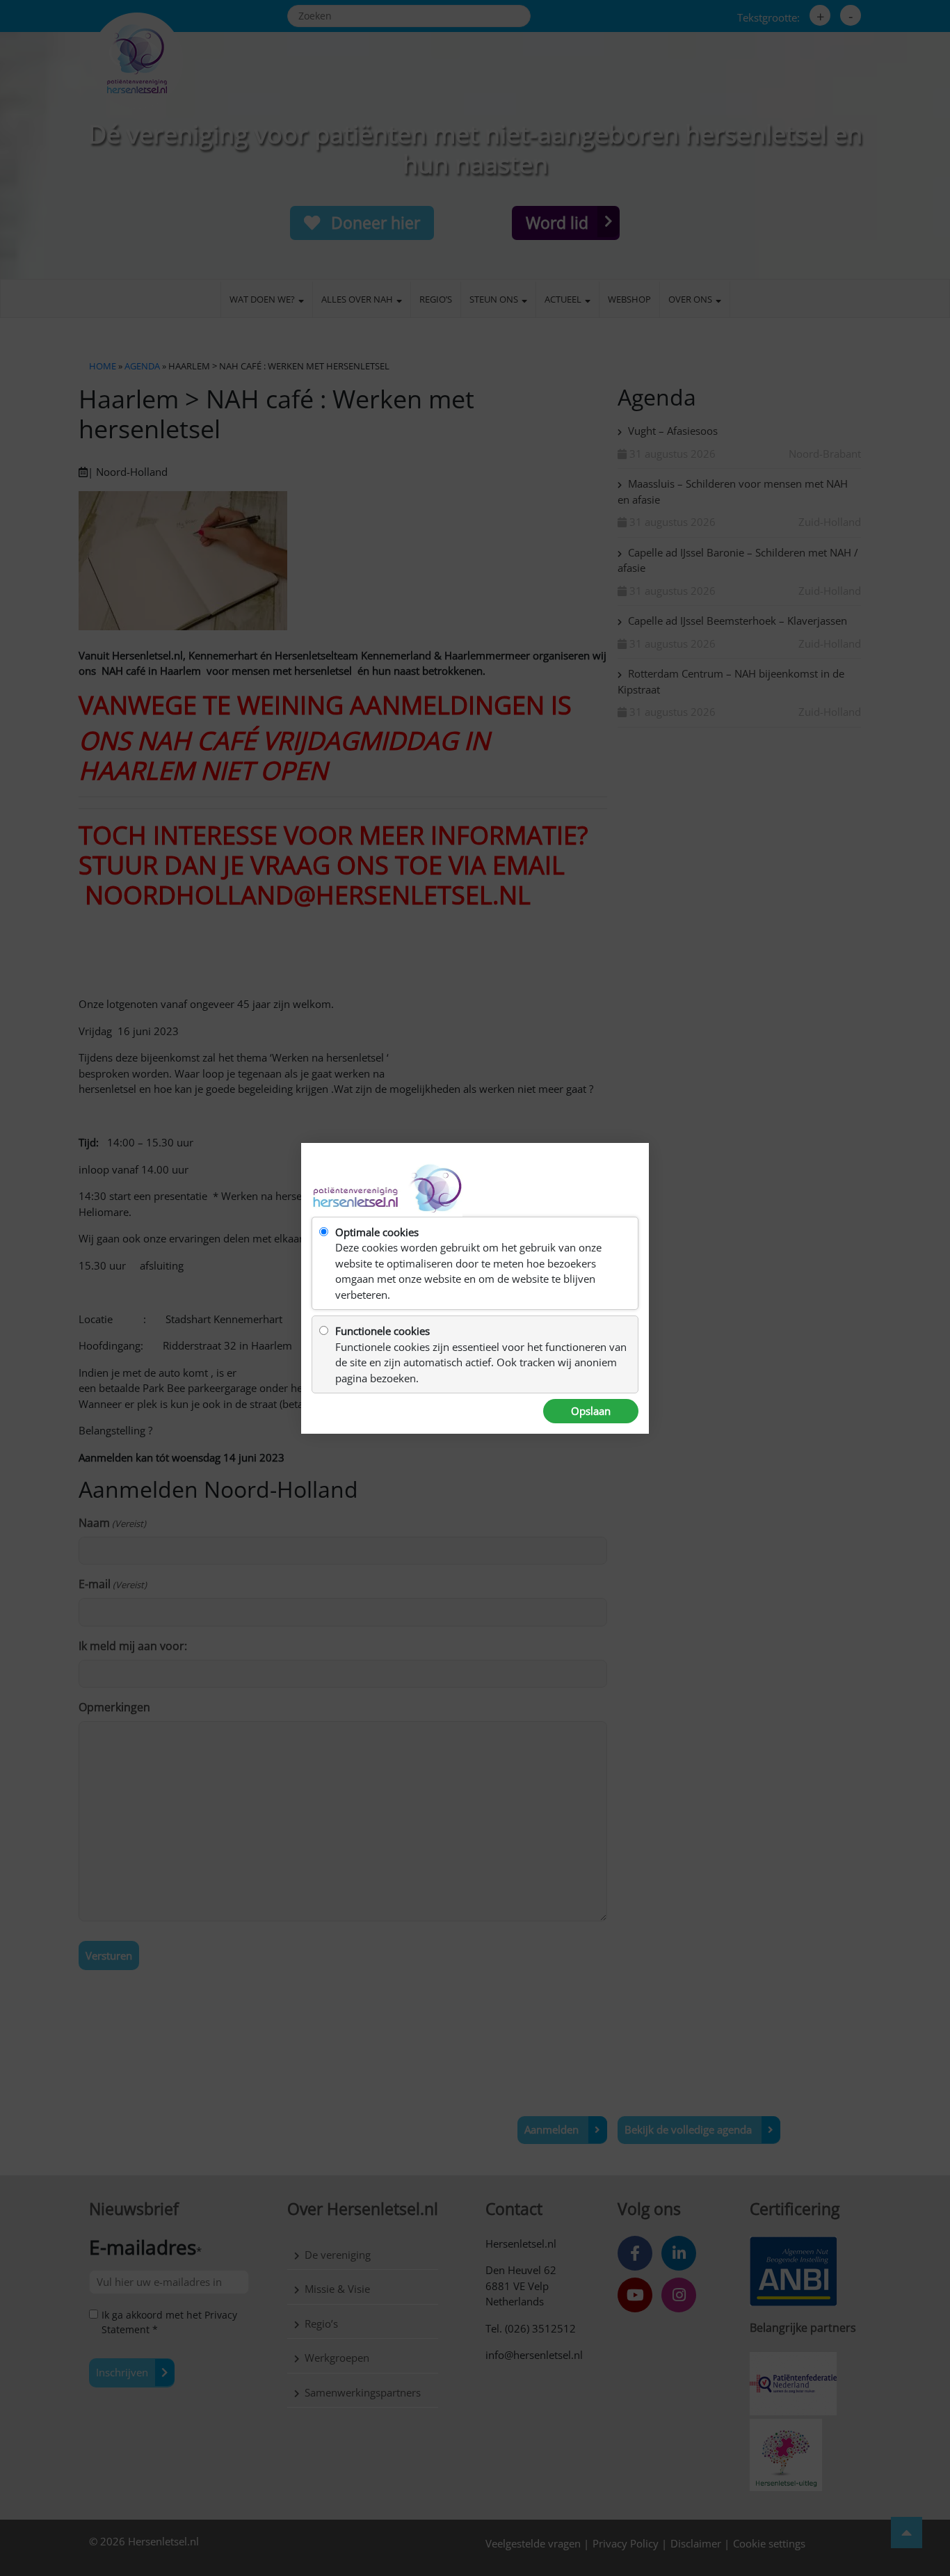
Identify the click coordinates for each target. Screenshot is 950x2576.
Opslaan (591, 1411)
